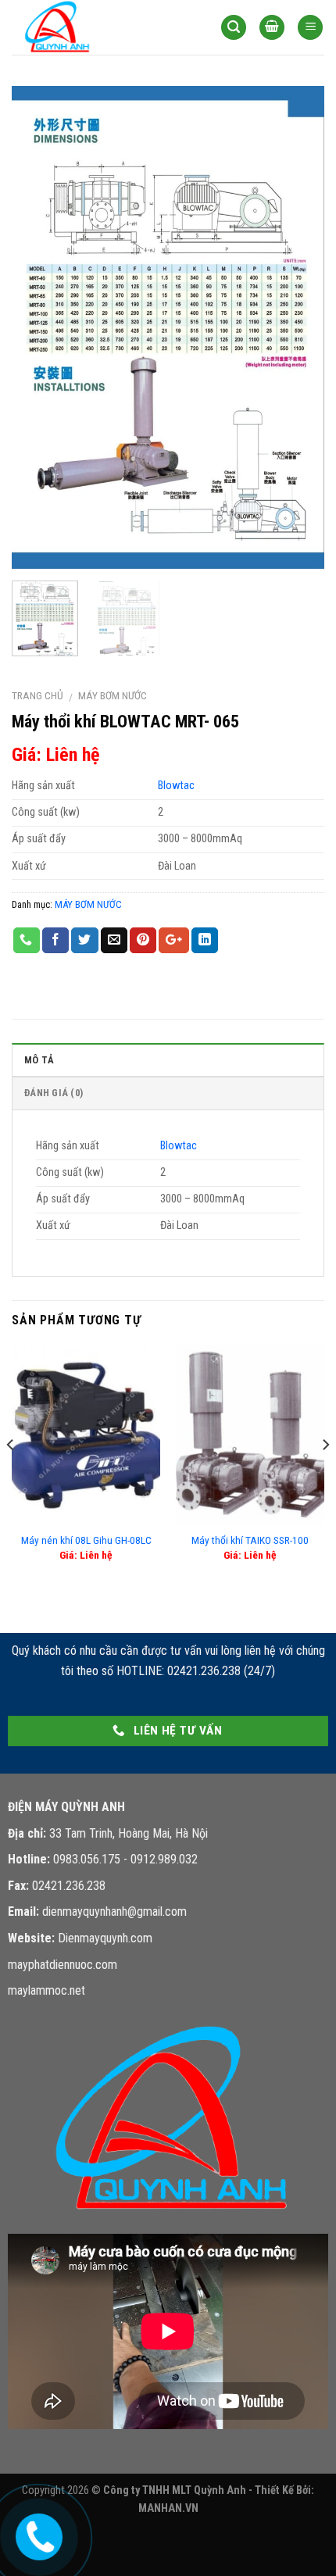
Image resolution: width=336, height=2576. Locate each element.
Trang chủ (38, 695)
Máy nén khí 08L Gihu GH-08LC (86, 1540)
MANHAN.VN (168, 2508)
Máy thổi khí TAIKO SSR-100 (250, 1540)
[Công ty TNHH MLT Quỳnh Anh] (90, 27)
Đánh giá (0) (54, 1093)
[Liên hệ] (38, 2533)
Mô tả (39, 1060)
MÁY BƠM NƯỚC (113, 695)
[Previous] (38, 327)
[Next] (298, 327)
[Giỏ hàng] (272, 28)
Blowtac (176, 786)
